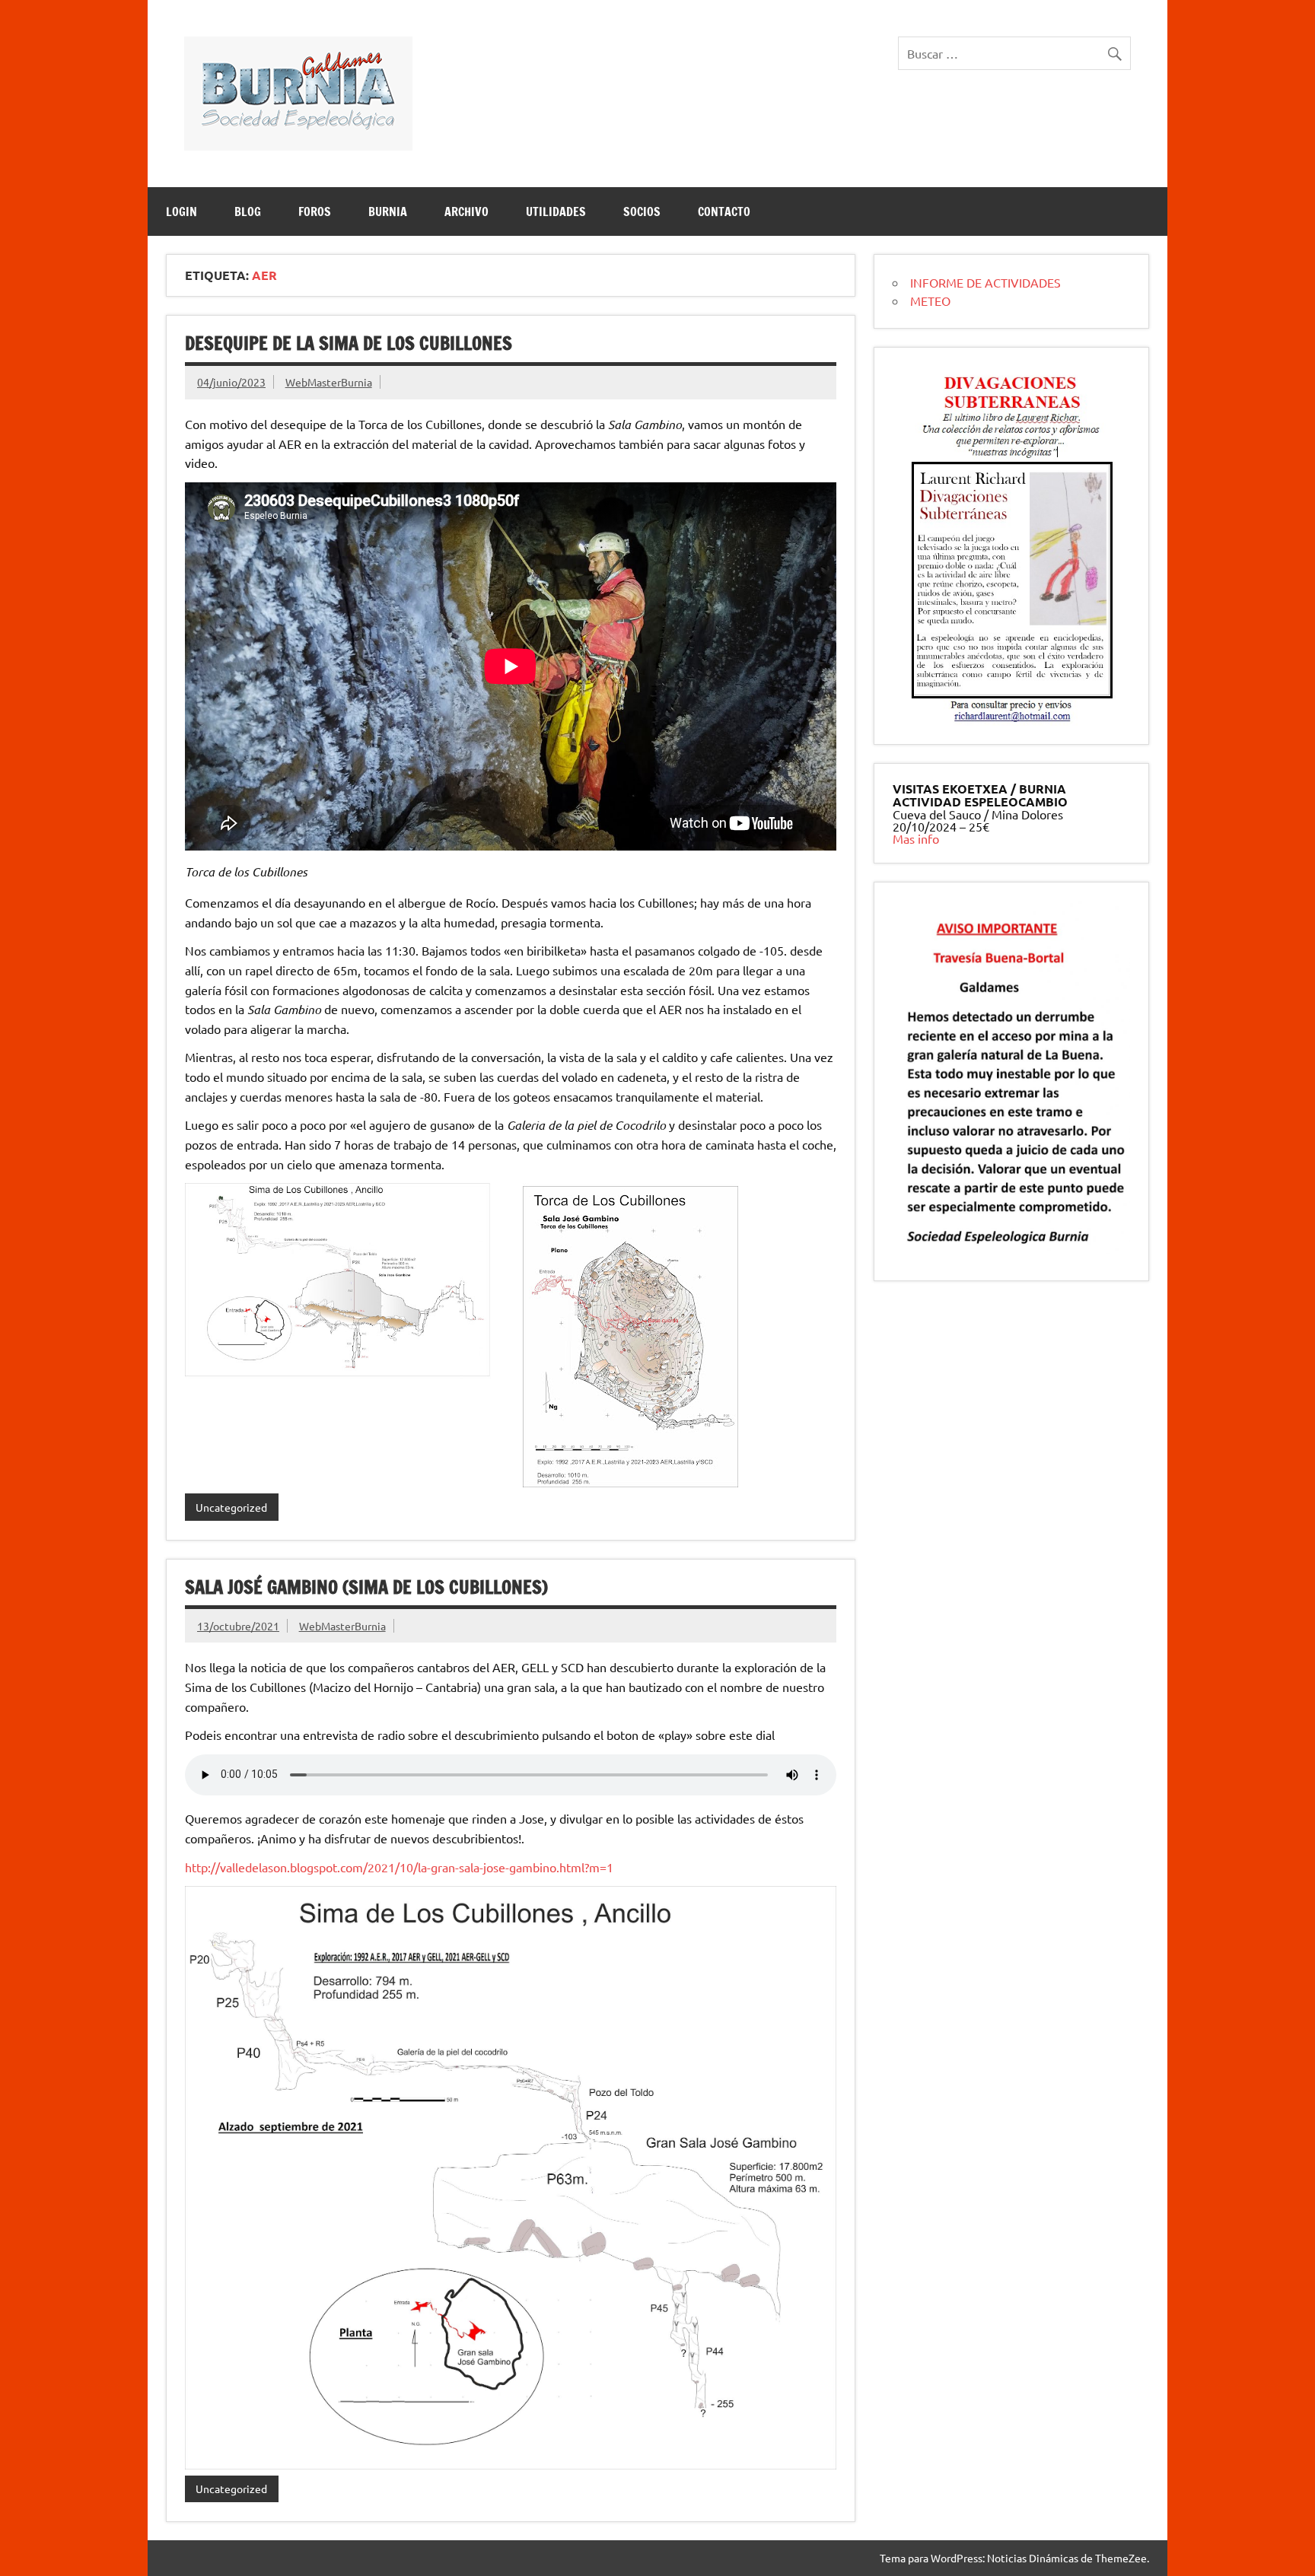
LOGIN (181, 211)
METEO (930, 301)
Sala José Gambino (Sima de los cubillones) (366, 1587)
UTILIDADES (556, 211)
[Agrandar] (1098, 386)
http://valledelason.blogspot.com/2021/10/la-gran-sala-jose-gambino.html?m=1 (399, 1867)
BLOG (248, 211)
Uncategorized (231, 1507)
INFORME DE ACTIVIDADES (985, 282)
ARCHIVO (466, 211)
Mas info (916, 838)
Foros (315, 211)
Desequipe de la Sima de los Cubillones (349, 343)
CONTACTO (724, 211)
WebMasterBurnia (329, 382)
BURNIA (388, 211)
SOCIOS (642, 211)
